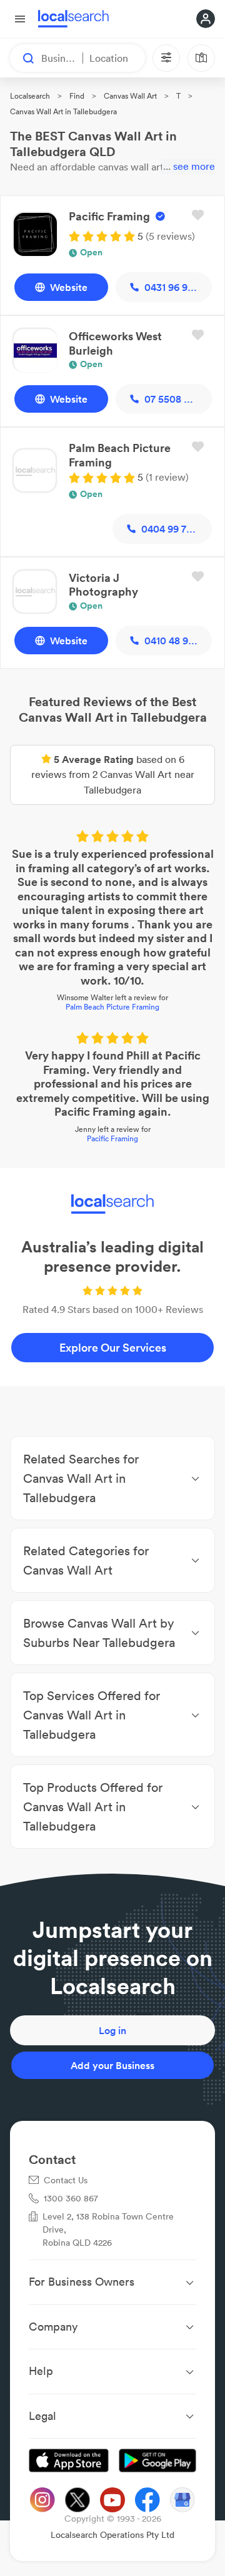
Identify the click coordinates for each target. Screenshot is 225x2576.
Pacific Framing (112, 1138)
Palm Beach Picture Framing (112, 1007)
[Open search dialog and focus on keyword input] (22, 58)
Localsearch (30, 96)
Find (77, 96)
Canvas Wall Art (130, 96)
